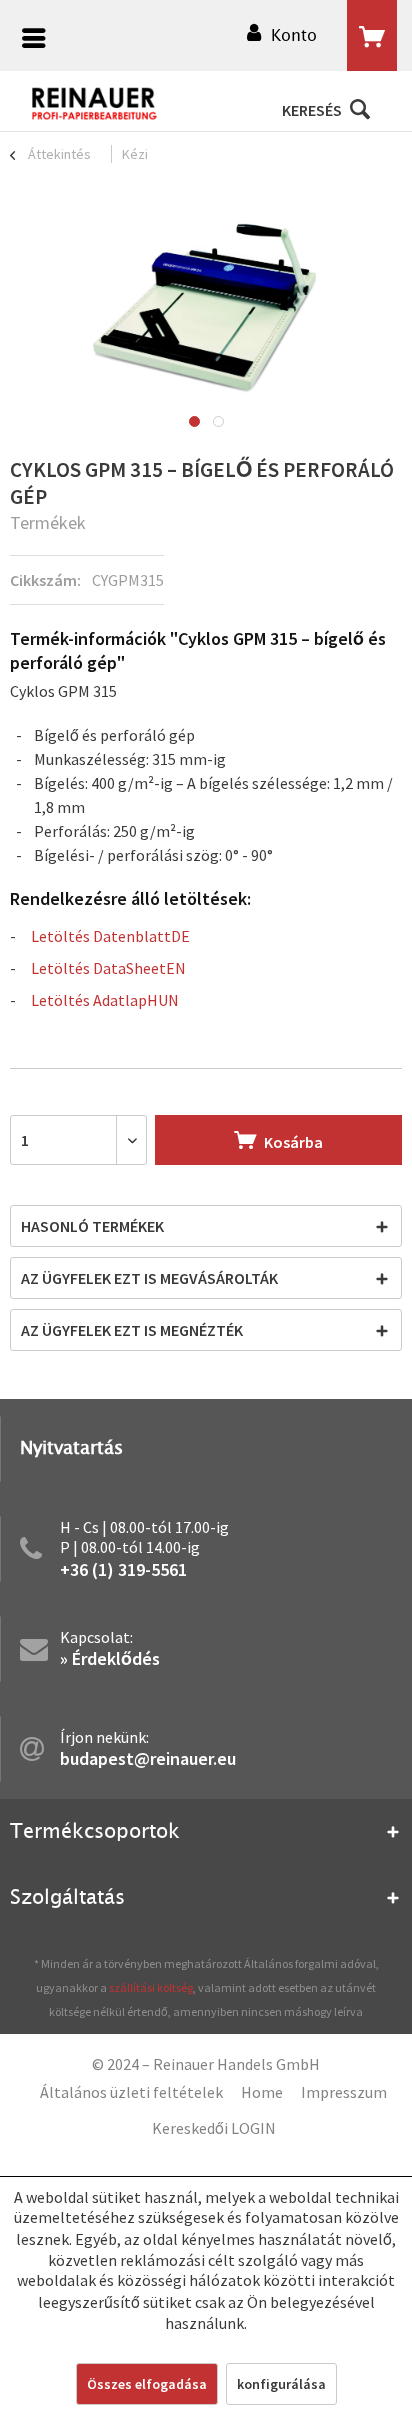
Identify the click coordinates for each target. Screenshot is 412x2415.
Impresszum (344, 2092)
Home (262, 2092)
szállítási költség (151, 1987)
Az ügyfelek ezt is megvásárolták (149, 1278)
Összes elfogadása (147, 2384)
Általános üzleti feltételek (131, 2092)
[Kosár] (372, 36)
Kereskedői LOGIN (214, 2128)
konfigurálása (281, 2384)
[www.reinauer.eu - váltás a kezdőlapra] (95, 104)
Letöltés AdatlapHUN (105, 1000)
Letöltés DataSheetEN (108, 968)
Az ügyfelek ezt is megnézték (132, 1330)
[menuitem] (29, 40)
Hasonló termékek (92, 1226)
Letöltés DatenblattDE (110, 936)
